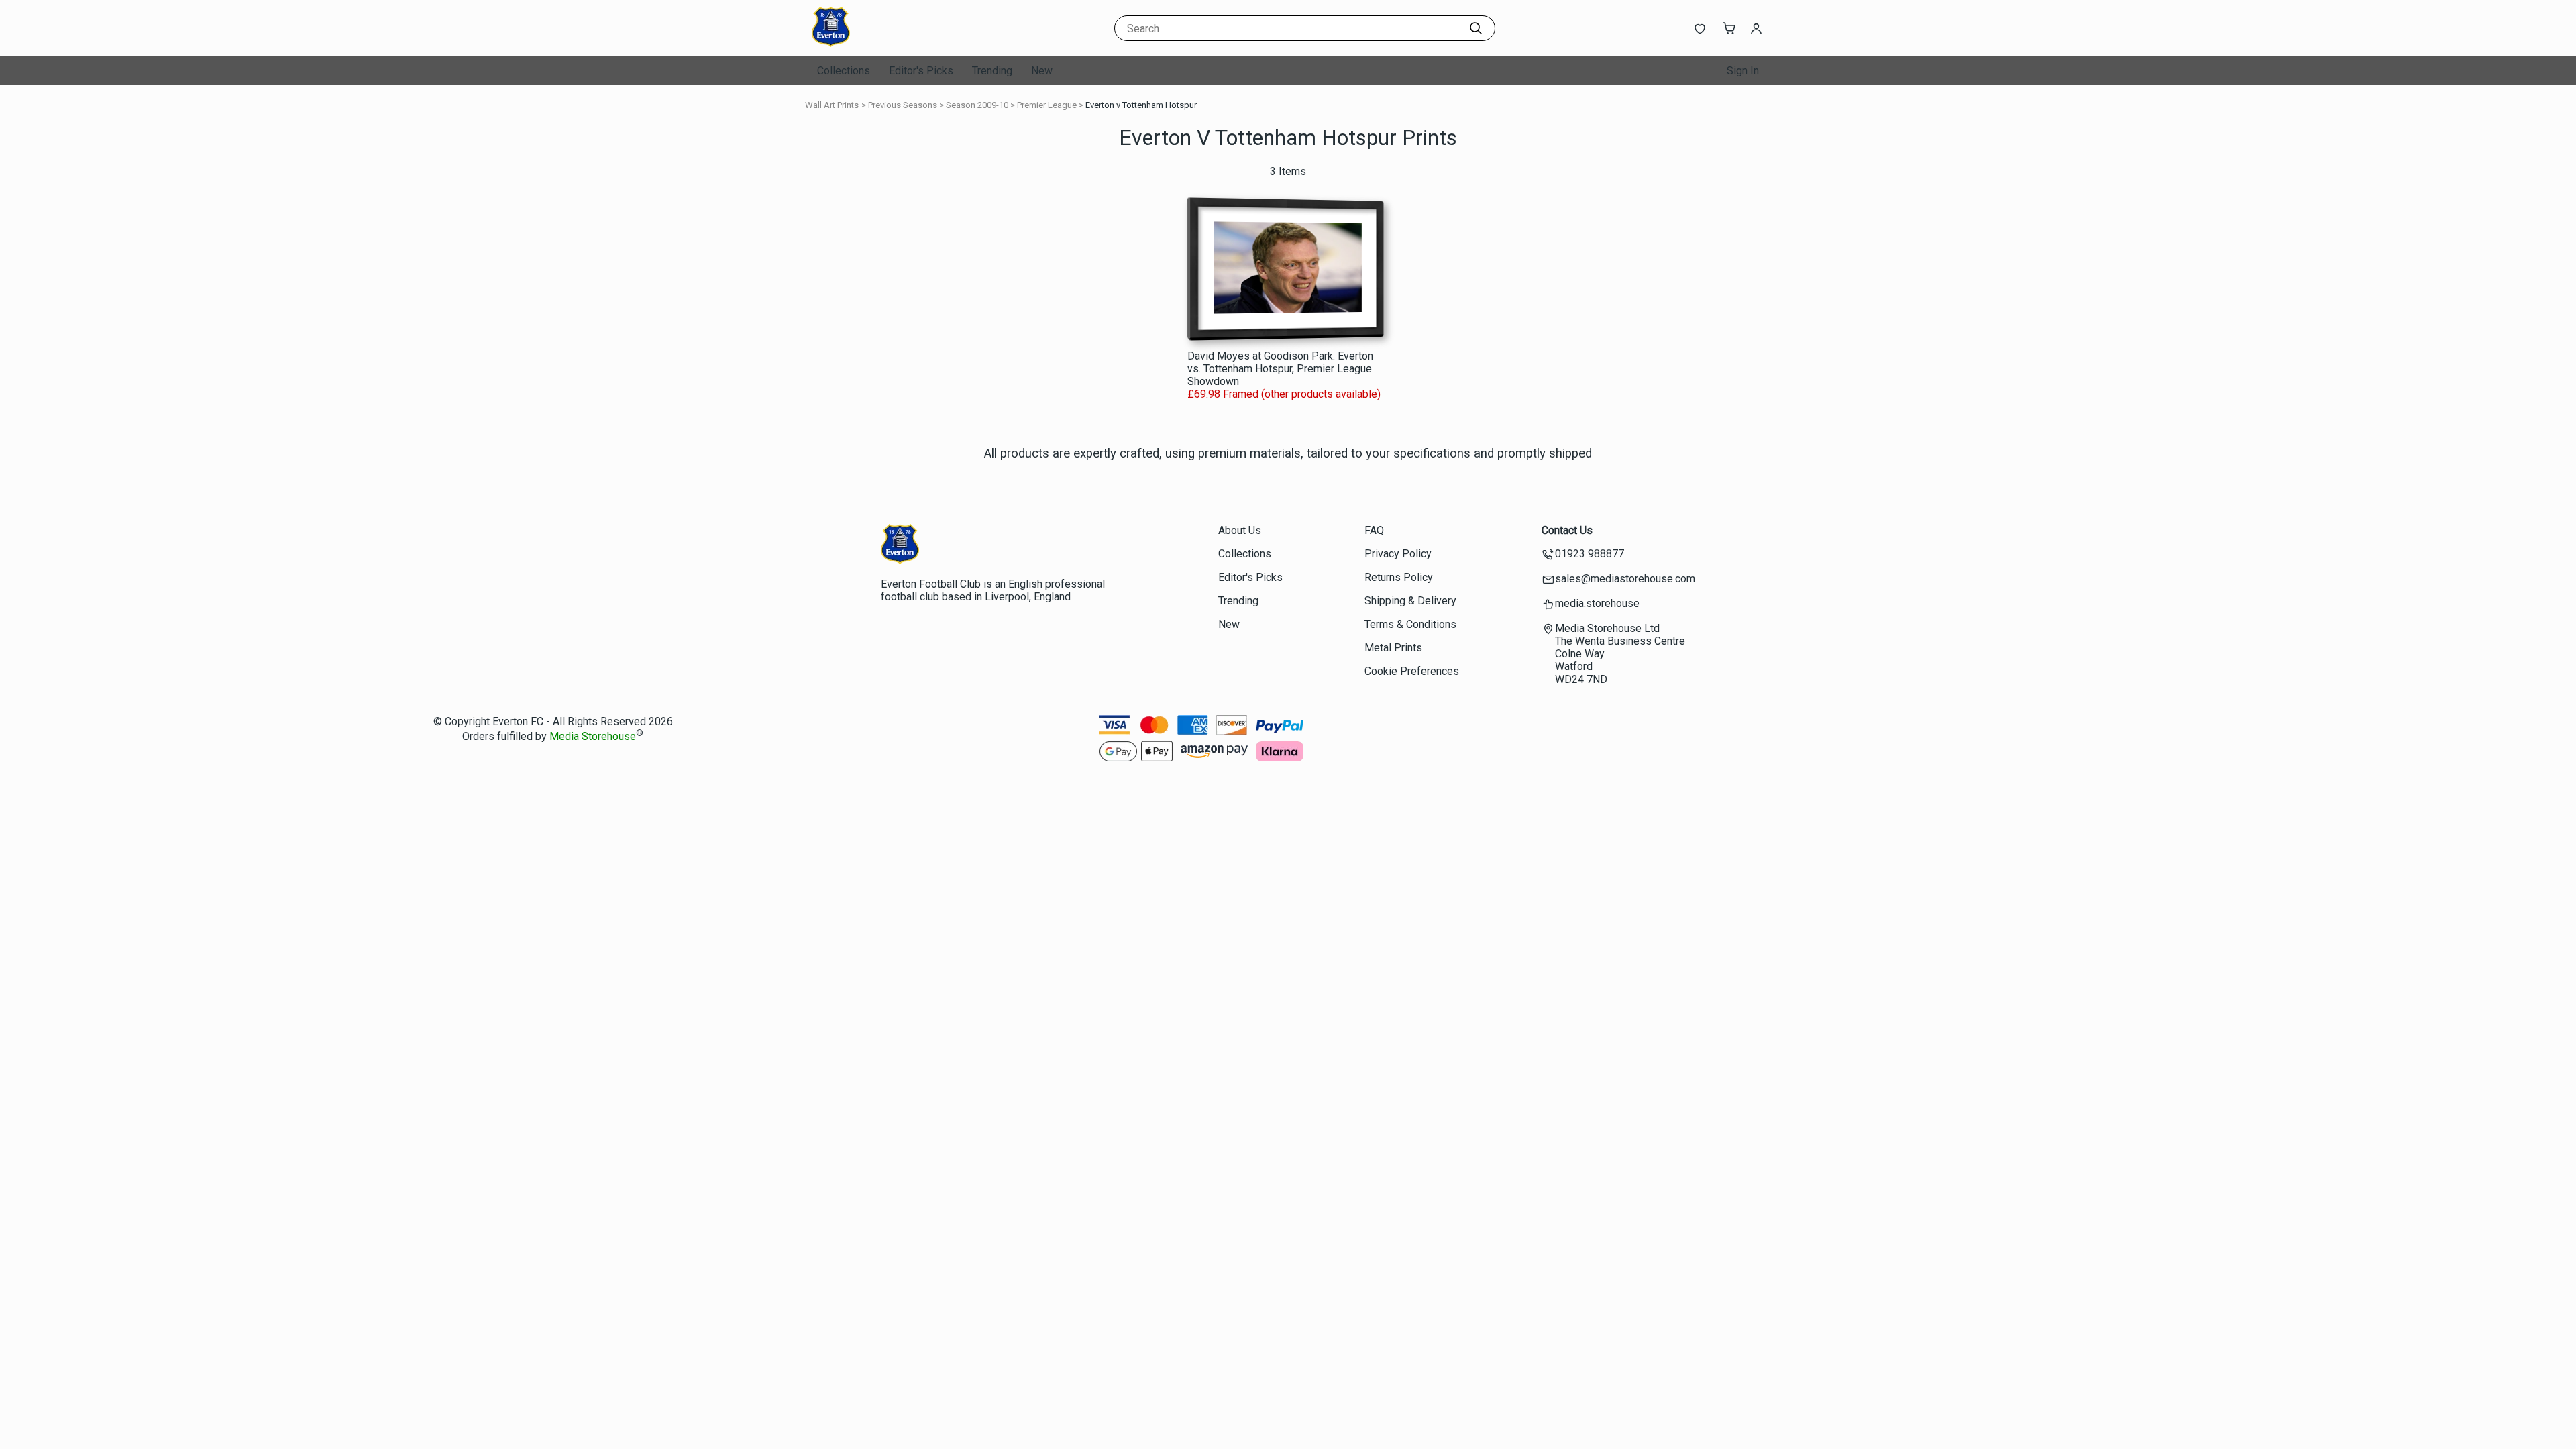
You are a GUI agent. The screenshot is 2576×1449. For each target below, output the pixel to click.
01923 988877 (1590, 554)
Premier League (1047, 105)
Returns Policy (1399, 577)
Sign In (1743, 71)
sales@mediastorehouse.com (1625, 579)
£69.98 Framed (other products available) (1284, 394)
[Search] (1476, 28)
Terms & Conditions (1410, 624)
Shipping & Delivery (1410, 601)
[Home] (896, 43)
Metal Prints (1393, 648)
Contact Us (1567, 530)
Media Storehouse (593, 737)
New (1042, 71)
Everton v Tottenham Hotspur (1141, 105)
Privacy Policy (1398, 554)
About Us (1240, 530)
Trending (992, 71)
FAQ (1374, 530)
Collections (844, 71)
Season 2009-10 (977, 105)
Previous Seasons (903, 105)
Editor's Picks (921, 71)
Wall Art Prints (832, 105)
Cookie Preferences (1412, 671)
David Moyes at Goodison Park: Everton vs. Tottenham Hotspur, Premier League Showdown (1280, 369)
